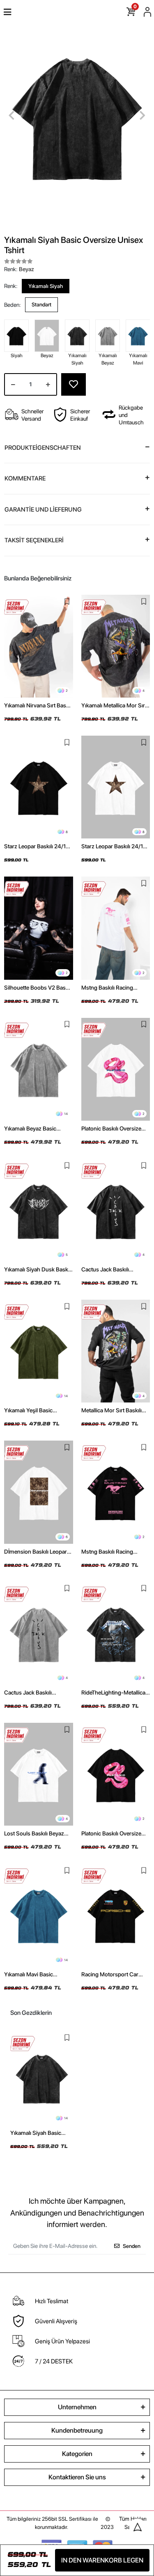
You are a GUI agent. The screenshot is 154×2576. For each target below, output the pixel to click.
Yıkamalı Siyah (46, 286)
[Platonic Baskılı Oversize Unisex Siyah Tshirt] (116, 1774)
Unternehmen (77, 2407)
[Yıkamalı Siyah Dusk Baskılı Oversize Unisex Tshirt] (39, 1210)
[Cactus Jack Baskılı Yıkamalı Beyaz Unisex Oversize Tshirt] (39, 1633)
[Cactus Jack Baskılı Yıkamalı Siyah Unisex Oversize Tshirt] (116, 1210)
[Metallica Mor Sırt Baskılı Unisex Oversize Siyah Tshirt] (116, 1351)
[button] (11, 115)
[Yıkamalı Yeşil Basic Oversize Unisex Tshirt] (39, 1351)
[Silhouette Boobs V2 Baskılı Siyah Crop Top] (39, 928)
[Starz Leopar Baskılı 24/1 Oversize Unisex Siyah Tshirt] (39, 787)
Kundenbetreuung (77, 2430)
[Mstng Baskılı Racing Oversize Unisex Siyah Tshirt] (116, 1492)
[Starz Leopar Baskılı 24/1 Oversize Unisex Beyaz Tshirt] (116, 787)
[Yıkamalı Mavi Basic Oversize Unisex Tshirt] (39, 1915)
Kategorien (77, 2454)
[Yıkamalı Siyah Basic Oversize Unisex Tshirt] (42, 2078)
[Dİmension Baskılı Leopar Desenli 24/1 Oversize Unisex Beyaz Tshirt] (39, 1492)
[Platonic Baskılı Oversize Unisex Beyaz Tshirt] (116, 1069)
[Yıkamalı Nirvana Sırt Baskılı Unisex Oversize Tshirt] (39, 646)
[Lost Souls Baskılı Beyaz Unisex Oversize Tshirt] (39, 1774)
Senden (132, 2246)
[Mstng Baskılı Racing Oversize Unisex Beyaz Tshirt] (116, 928)
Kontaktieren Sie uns (77, 2477)
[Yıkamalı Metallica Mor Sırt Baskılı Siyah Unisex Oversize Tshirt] (116, 646)
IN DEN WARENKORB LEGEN (102, 2560)
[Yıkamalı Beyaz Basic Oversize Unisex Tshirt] (39, 1069)
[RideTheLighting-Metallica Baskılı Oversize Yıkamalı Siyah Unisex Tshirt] (116, 1633)
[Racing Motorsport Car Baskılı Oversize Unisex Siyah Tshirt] (116, 1915)
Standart (41, 305)
